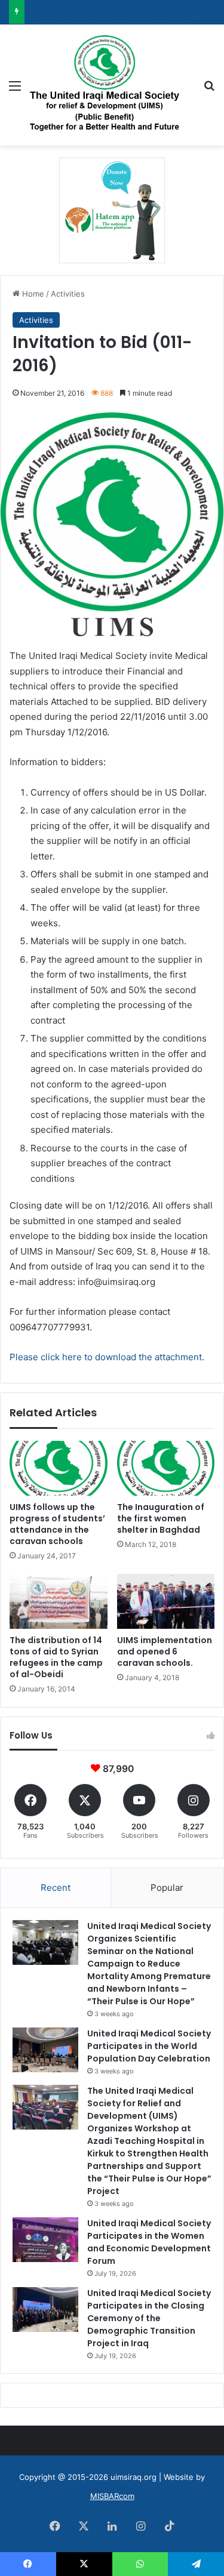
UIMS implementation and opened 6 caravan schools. (165, 1651)
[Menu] (15, 90)
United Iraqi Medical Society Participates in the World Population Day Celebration (149, 2046)
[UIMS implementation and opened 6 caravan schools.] (166, 1601)
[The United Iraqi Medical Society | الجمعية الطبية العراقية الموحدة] (105, 85)
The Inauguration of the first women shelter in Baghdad (161, 1518)
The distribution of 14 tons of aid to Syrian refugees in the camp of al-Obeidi (56, 1657)
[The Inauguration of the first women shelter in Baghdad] (166, 1468)
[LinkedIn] (112, 2526)
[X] (84, 2526)
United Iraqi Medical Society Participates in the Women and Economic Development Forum (149, 2242)
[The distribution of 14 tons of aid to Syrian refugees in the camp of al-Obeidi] (59, 1601)
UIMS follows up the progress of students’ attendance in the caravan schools (57, 1524)
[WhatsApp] (140, 2564)
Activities (68, 294)
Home (32, 294)
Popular (167, 1888)
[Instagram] (141, 2526)
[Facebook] (55, 2526)
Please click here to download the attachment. (107, 1357)
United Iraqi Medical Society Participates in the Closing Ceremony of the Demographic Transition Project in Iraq (149, 2318)
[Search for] (209, 90)
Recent (56, 1888)
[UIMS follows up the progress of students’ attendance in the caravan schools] (59, 1468)
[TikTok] (170, 2526)
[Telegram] (196, 2564)
